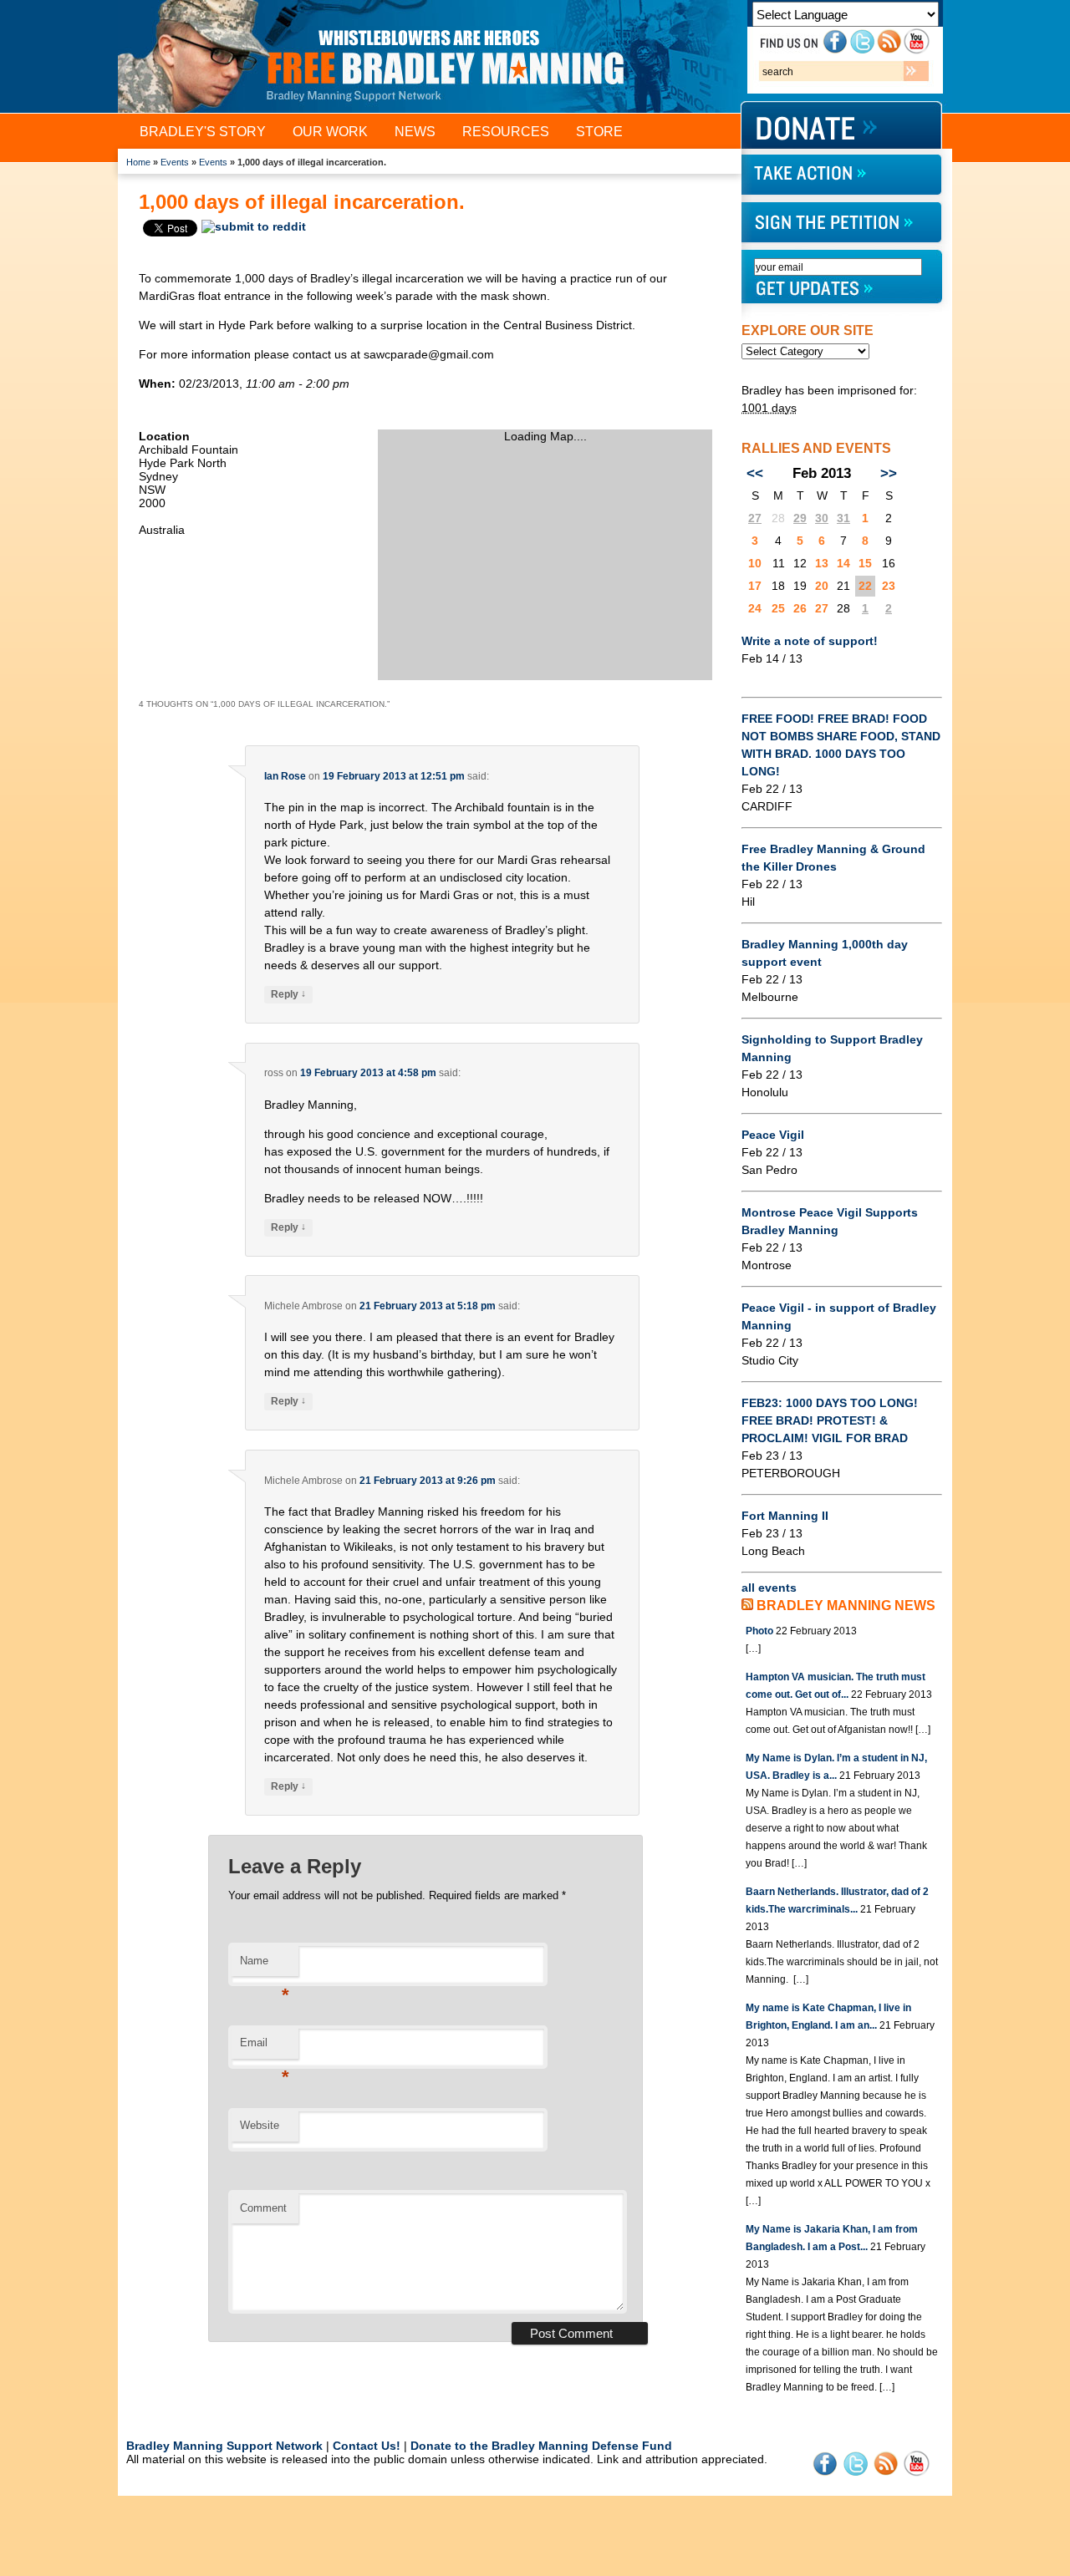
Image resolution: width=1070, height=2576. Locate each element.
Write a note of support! (810, 641)
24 (755, 608)
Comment (263, 2208)
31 (843, 518)
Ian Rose (285, 776)
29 (800, 518)
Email (265, 2048)
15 (865, 563)
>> (889, 473)
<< (755, 473)
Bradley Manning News (846, 1606)
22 (865, 586)
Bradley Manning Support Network (224, 2446)
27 (755, 518)
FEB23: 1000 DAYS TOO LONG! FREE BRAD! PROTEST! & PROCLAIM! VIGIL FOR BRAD (830, 1420)
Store (599, 132)
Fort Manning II (785, 1516)
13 (822, 563)
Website (260, 2125)
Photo (759, 1631)
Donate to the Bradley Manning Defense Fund (541, 2446)
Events (175, 162)
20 (822, 586)
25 (778, 608)
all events (769, 1588)
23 (889, 586)
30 (822, 518)
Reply (288, 994)
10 (755, 563)
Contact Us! (367, 2446)
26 (800, 608)
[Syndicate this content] (747, 1606)
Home (138, 162)
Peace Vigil (773, 1135)
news (415, 132)
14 (843, 563)
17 (755, 586)
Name (265, 1966)
